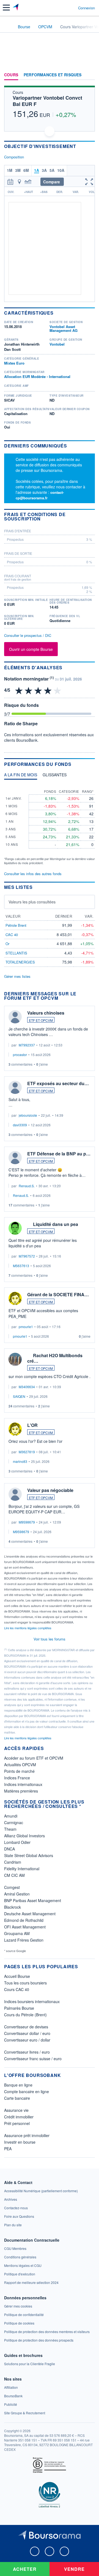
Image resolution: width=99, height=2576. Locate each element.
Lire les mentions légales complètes (28, 1628)
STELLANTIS (16, 953)
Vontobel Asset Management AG (64, 328)
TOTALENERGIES (20, 962)
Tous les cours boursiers (25, 1983)
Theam (10, 1829)
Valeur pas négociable (50, 1490)
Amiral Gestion (17, 1894)
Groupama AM (17, 1933)
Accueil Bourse (17, 1976)
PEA (8, 2149)
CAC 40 (12, 935)
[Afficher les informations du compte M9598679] (15, 1494)
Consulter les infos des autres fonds (33, 874)
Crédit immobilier (19, 2117)
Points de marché (19, 1771)
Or (7, 944)
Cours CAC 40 (17, 1989)
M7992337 (27, 1045)
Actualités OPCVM (20, 1765)
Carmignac (14, 1822)
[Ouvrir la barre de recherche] (64, 8)
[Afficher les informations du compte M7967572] (15, 1228)
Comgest (12, 1887)
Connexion (86, 8)
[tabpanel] (50, 824)
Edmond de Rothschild (24, 1920)
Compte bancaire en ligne (27, 2091)
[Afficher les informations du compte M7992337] (15, 1017)
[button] (6, 8)
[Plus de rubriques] (91, 75)
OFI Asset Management (25, 1927)
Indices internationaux (23, 1784)
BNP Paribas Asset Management (33, 1900)
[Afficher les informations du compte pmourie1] (15, 1298)
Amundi (11, 1816)
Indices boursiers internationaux (32, 2001)
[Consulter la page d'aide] (72, 8)
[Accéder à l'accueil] (8, 26)
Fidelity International (22, 1869)
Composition (14, 157)
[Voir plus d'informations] (93, 516)
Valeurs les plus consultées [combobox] (32, 902)
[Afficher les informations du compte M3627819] (15, 1429)
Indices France (17, 1778)
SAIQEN (19, 1396)
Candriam (13, 1862)
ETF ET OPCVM (41, 1020)
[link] (41, 2191)
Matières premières (21, 1791)
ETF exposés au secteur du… (58, 1083)
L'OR (32, 1425)
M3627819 (27, 1452)
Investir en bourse (20, 2142)
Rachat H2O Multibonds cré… (55, 1358)
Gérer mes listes (17, 976)
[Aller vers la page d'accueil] (16, 8)
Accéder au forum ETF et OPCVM (34, 1758)
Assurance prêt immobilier (27, 2135)
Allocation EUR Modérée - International (37, 376)
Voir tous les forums (50, 1639)
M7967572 (27, 1256)
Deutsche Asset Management (30, 1914)
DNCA (9, 1849)
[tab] (21, 776)
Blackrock (13, 1907)
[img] (58, 690)
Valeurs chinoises (46, 1013)
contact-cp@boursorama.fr (40, 495)
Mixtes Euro (14, 363)
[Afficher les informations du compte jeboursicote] (15, 1087)
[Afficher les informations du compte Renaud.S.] (15, 1158)
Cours (11, 75)
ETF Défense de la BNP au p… (59, 1154)
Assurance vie (16, 2110)
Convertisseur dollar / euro (27, 2033)
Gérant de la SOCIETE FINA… (58, 1294)
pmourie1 (26, 1327)
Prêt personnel (17, 2123)
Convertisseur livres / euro (27, 2052)
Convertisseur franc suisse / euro (33, 2059)
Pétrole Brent (16, 925)
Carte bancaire (17, 2098)
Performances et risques (53, 75)
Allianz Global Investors (24, 1836)
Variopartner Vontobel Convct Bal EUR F (47, 101)
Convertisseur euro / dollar (27, 2040)
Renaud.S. (27, 1186)
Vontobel (57, 344)
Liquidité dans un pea (56, 1224)
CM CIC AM (14, 1875)
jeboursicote (28, 1115)
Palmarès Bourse (19, 2008)
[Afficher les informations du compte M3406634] (15, 1359)
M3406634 (27, 1387)
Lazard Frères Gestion (24, 1940)
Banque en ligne (18, 2085)
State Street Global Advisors (29, 1855)
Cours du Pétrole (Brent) (25, 2015)
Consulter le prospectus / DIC (28, 635)
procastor (20, 1055)
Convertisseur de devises (26, 2027)
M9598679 (27, 1522)
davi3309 (20, 1125)
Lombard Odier (17, 1842)
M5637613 (21, 1266)
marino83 (20, 1461)
